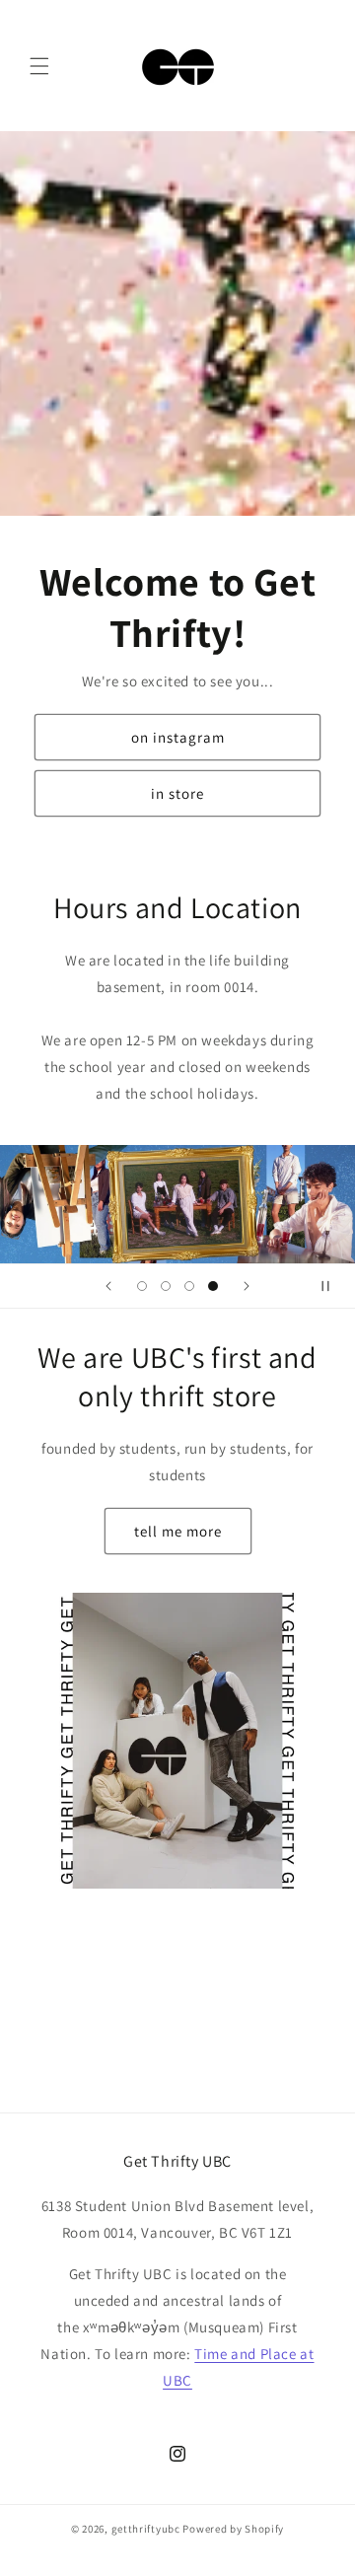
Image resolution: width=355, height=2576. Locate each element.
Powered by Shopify (233, 2529)
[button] (39, 66)
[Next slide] (247, 1286)
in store (177, 793)
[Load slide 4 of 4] (213, 1286)
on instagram (178, 737)
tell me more (178, 1531)
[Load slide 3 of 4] (189, 1286)
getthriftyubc (146, 2529)
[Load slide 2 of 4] (166, 1286)
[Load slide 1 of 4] (142, 1286)
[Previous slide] (108, 1286)
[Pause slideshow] (333, 1286)
